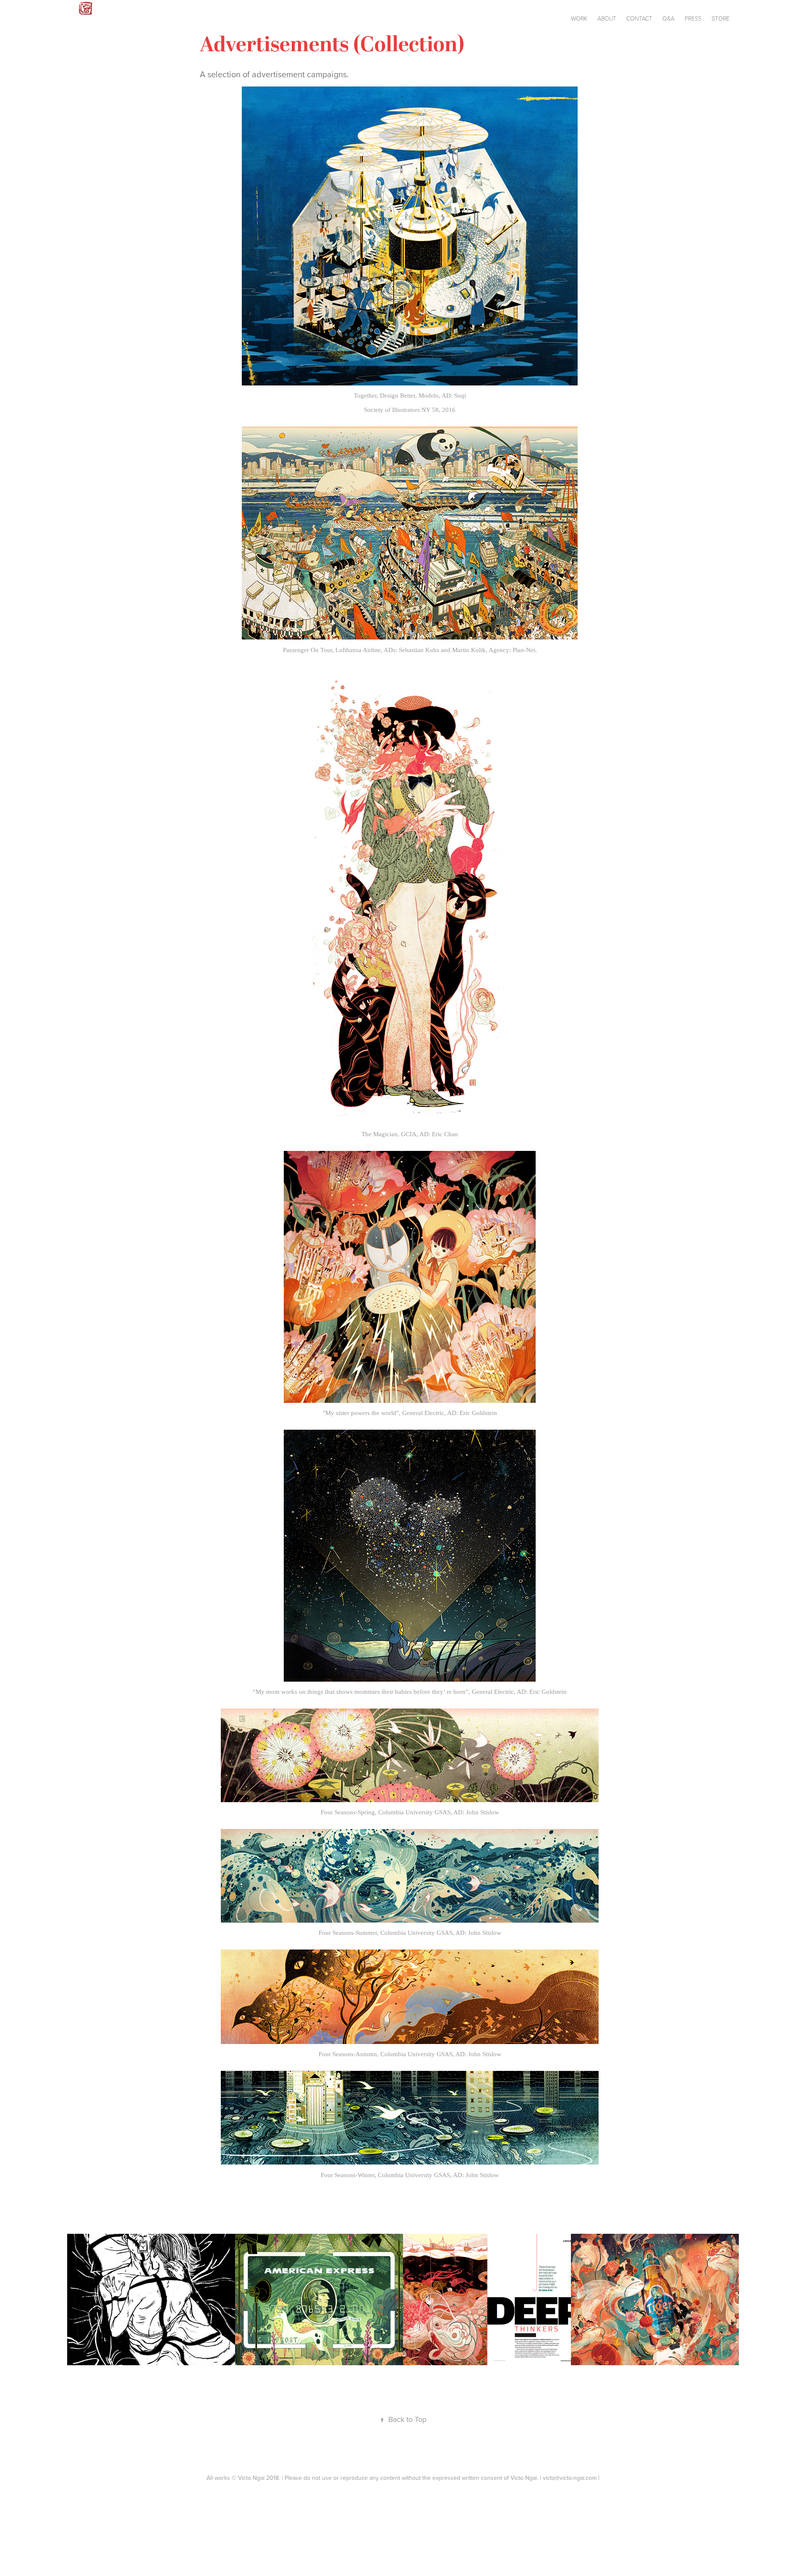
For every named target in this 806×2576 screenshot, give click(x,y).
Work (579, 18)
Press (693, 18)
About (607, 18)
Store (721, 18)
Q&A (669, 18)
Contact (639, 18)
